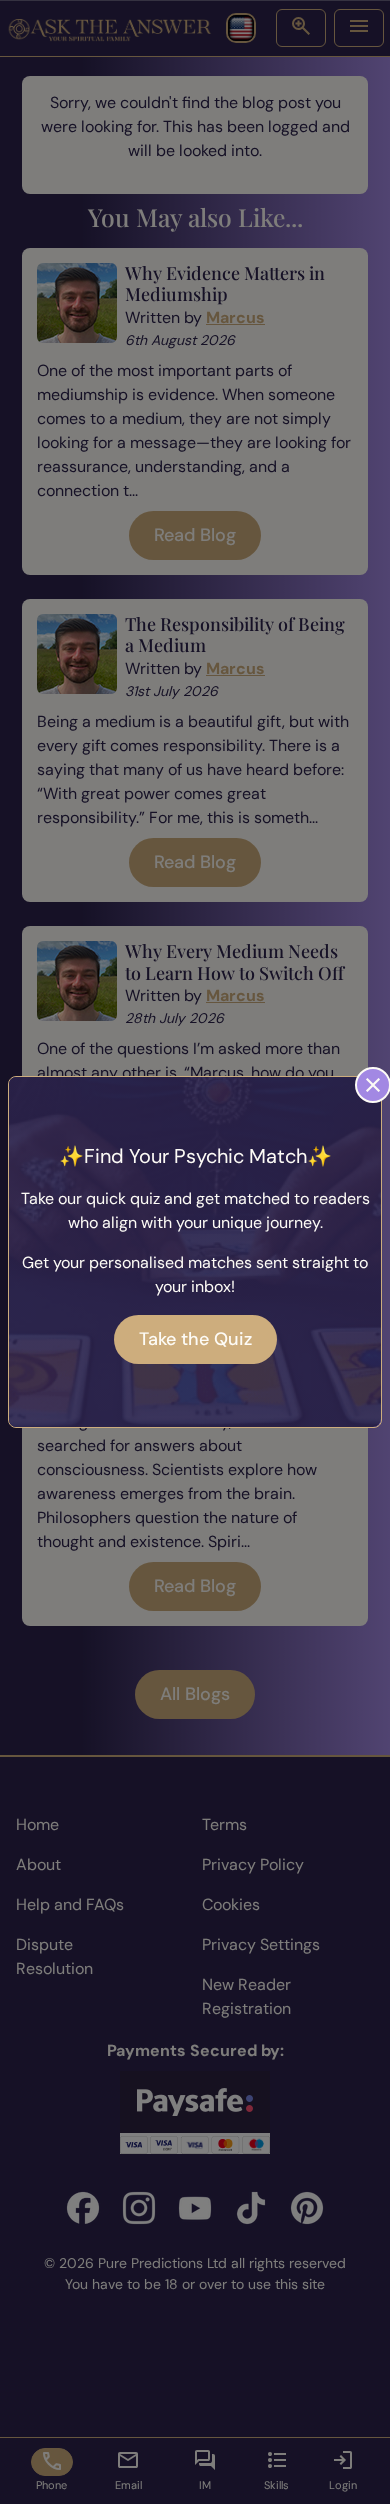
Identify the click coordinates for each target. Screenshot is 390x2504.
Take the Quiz (195, 1339)
